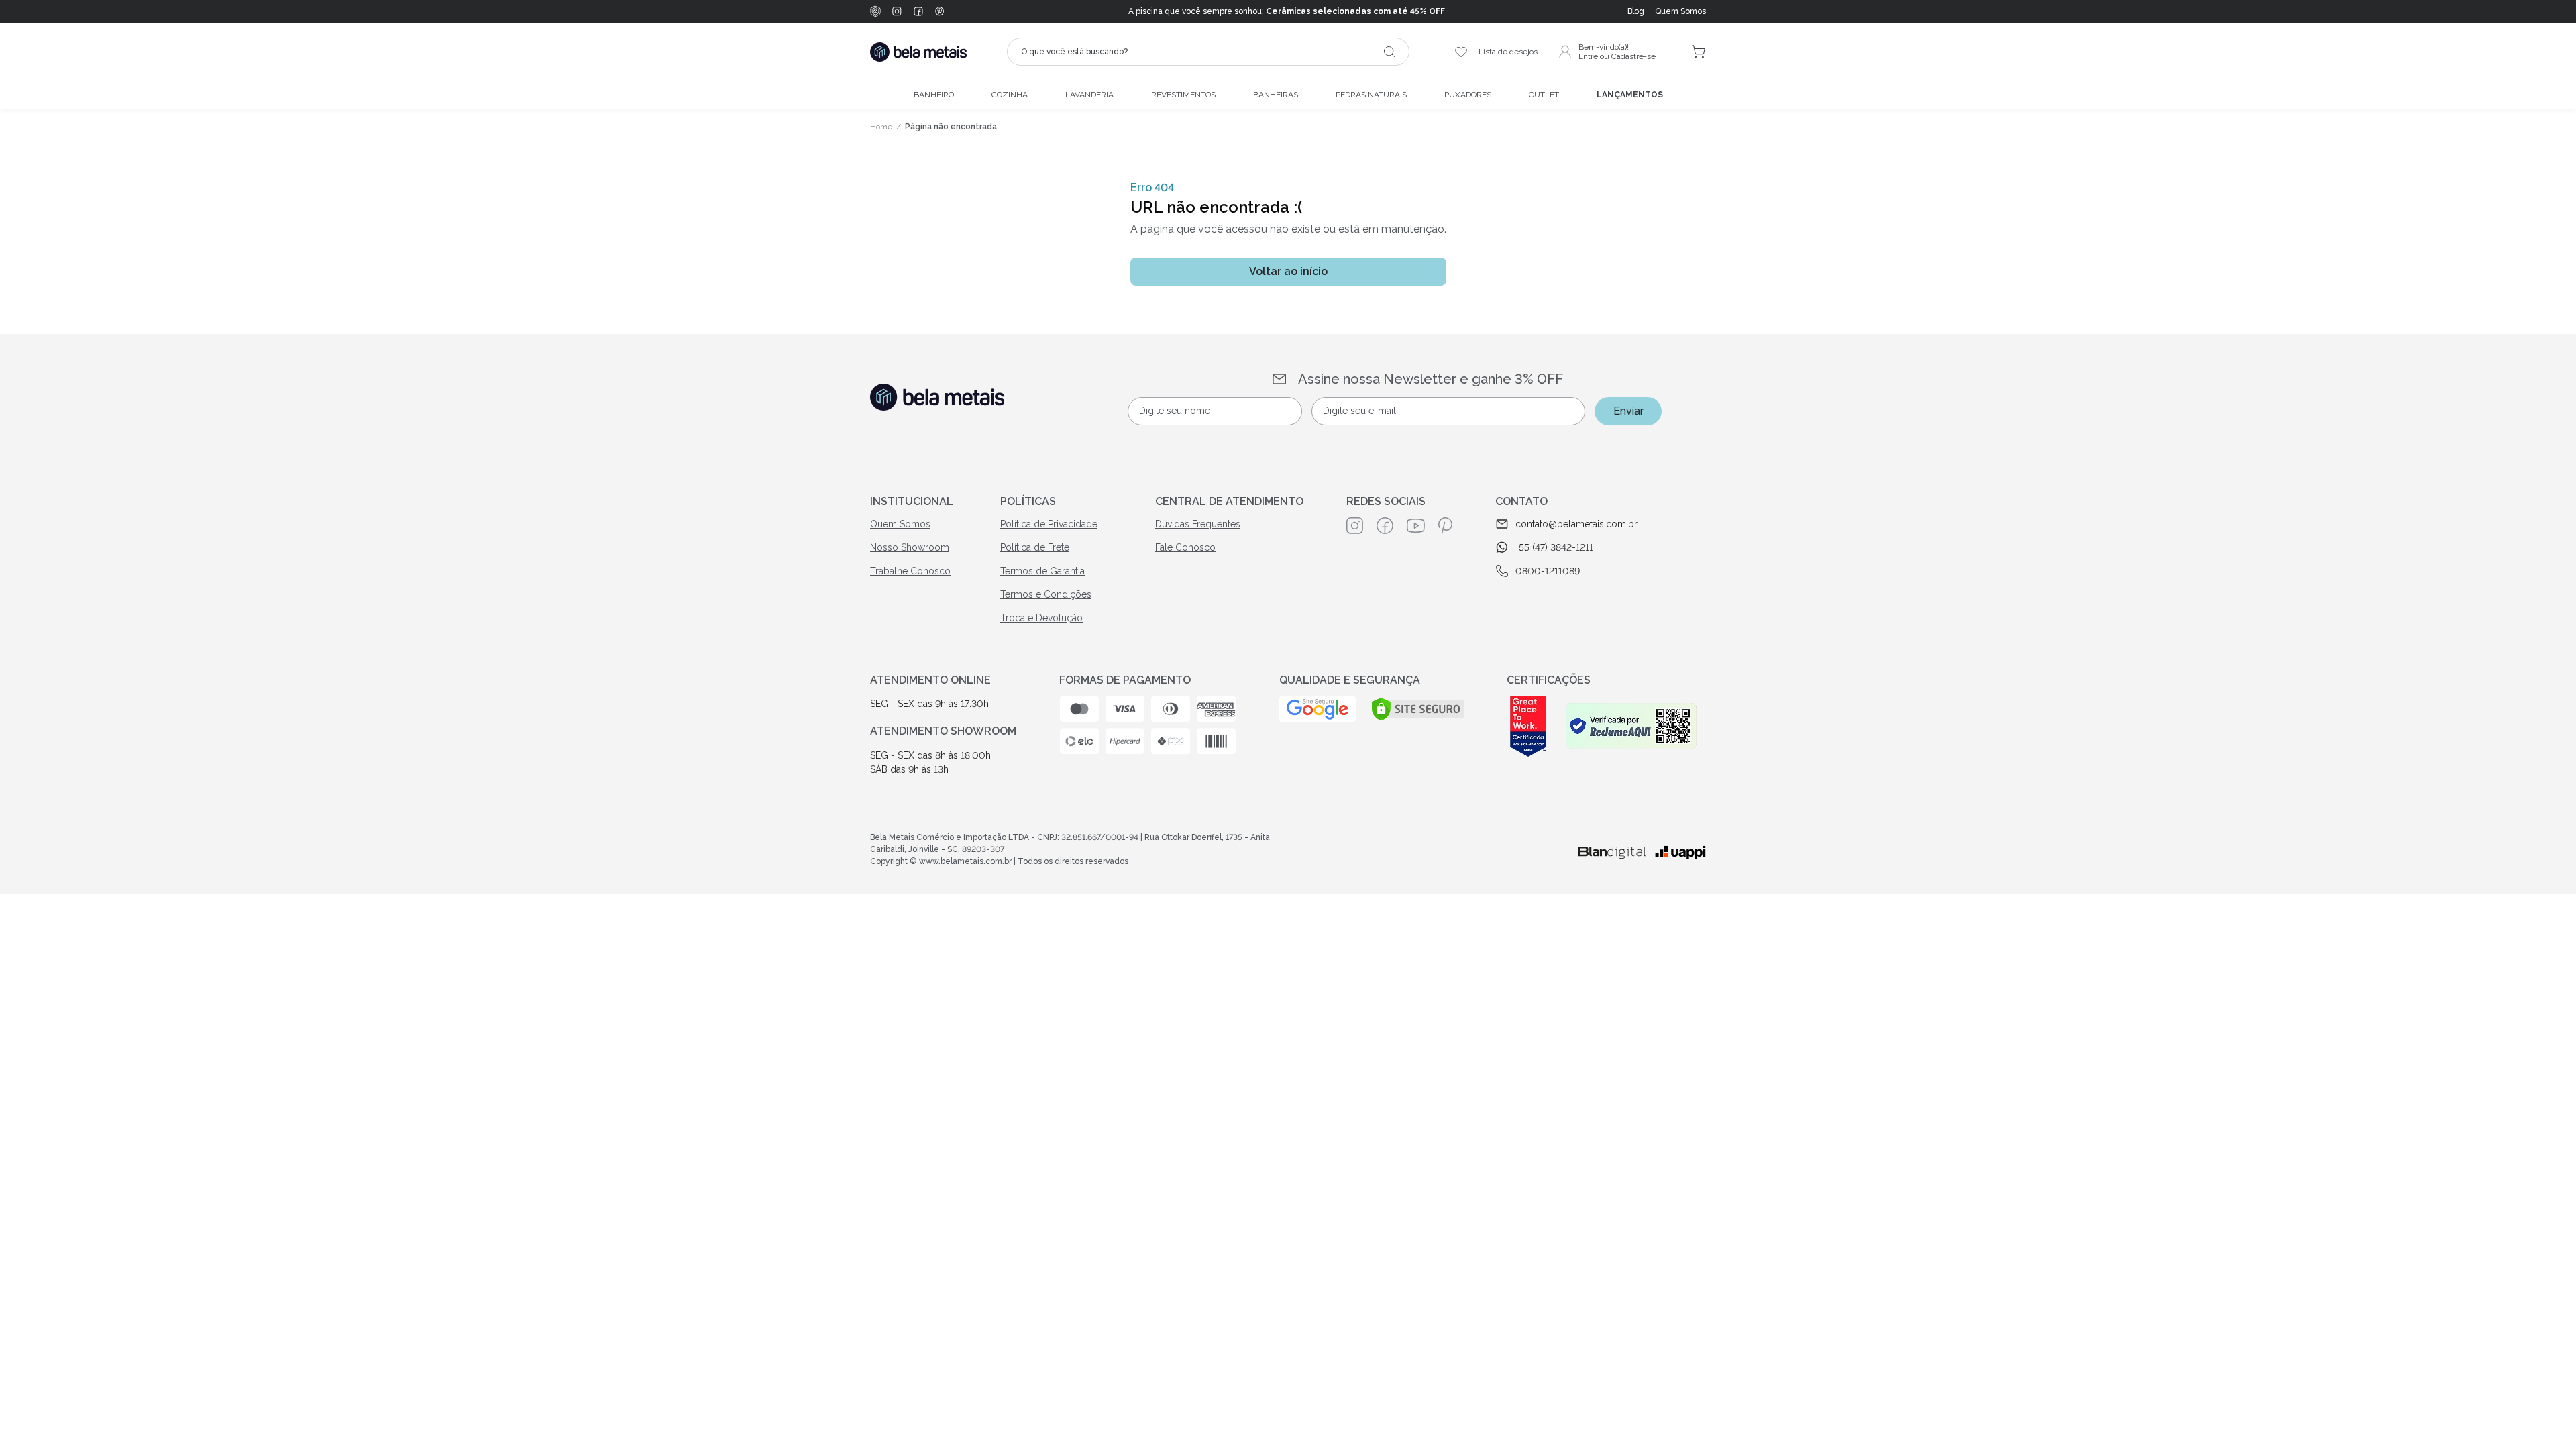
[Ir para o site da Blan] (1612, 853)
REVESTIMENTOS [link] (1183, 95)
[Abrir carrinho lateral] (1699, 52)
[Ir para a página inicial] (918, 52)
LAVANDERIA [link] (1089, 95)
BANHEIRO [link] (934, 95)
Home (881, 127)
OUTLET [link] (1544, 95)
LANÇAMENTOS (1630, 95)
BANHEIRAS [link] (1276, 95)
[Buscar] (1389, 52)
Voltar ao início (1288, 271)
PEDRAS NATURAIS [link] (1371, 95)
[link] (1680, 11)
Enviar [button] (1628, 411)
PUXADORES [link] (1468, 95)
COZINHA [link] (1010, 95)
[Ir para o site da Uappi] (1680, 852)
